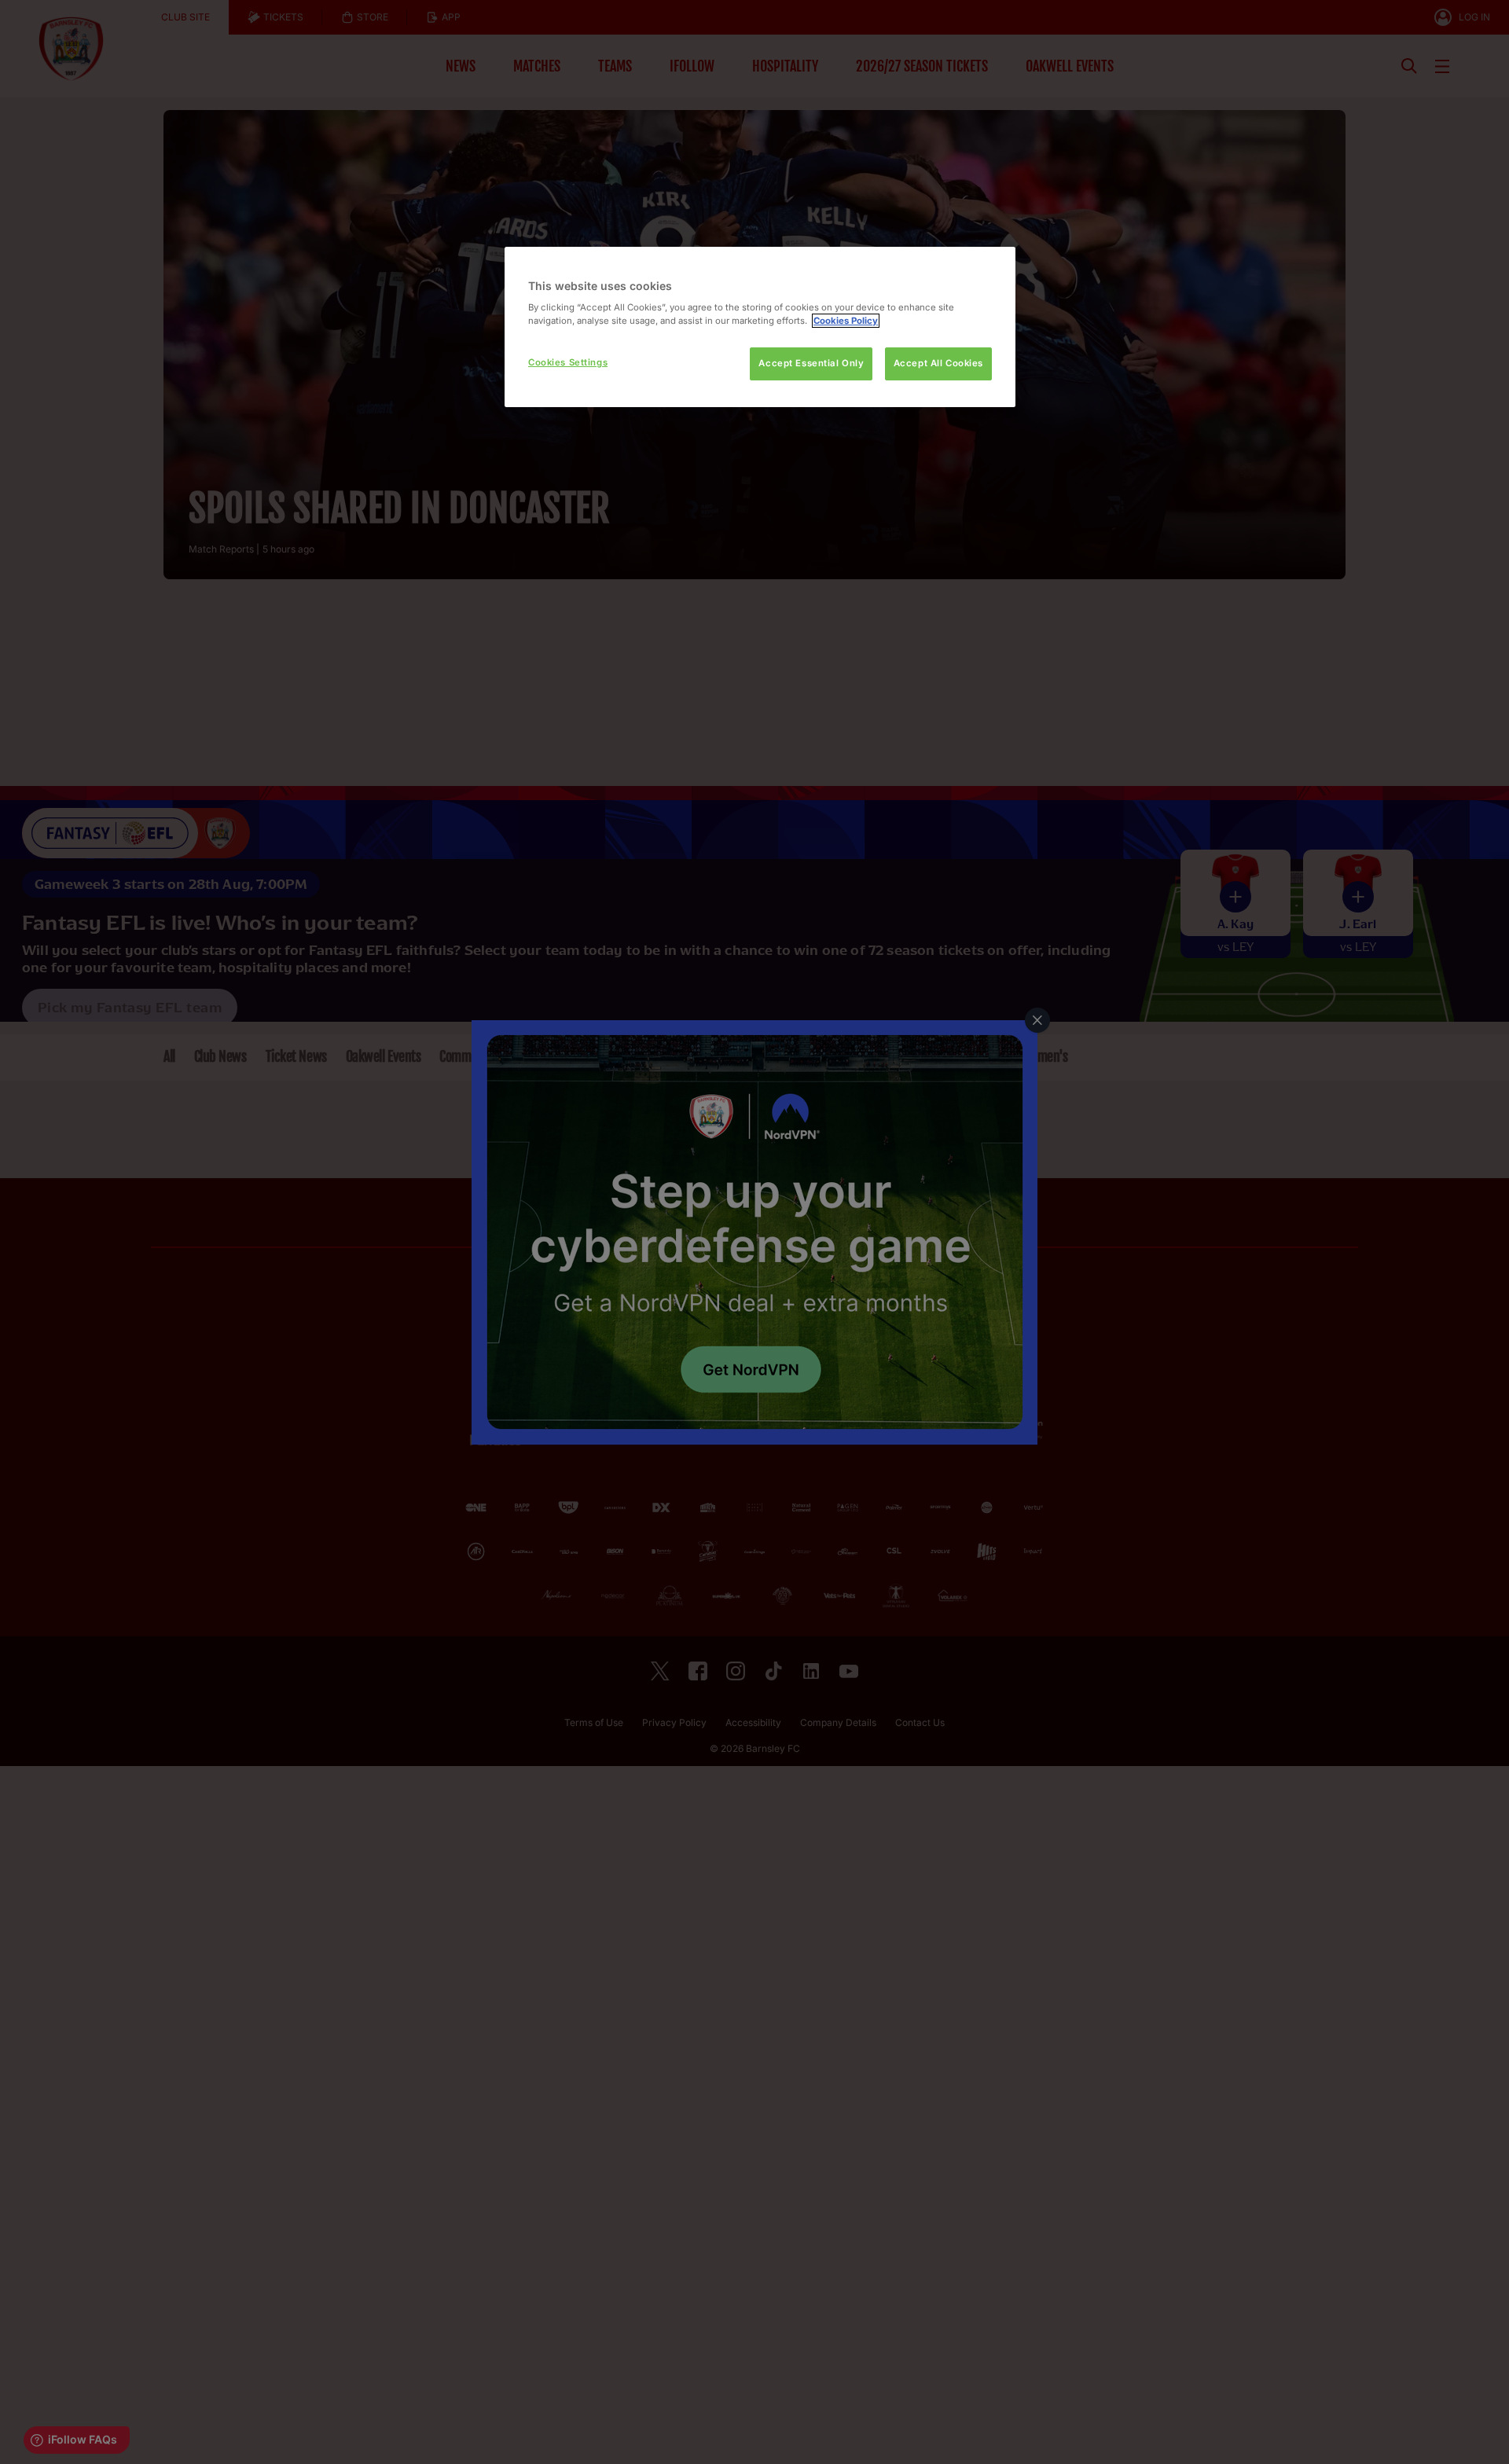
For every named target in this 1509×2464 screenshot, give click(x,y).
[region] (760, 327)
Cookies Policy (846, 321)
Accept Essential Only (811, 363)
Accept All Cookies (938, 363)
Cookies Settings (568, 362)
